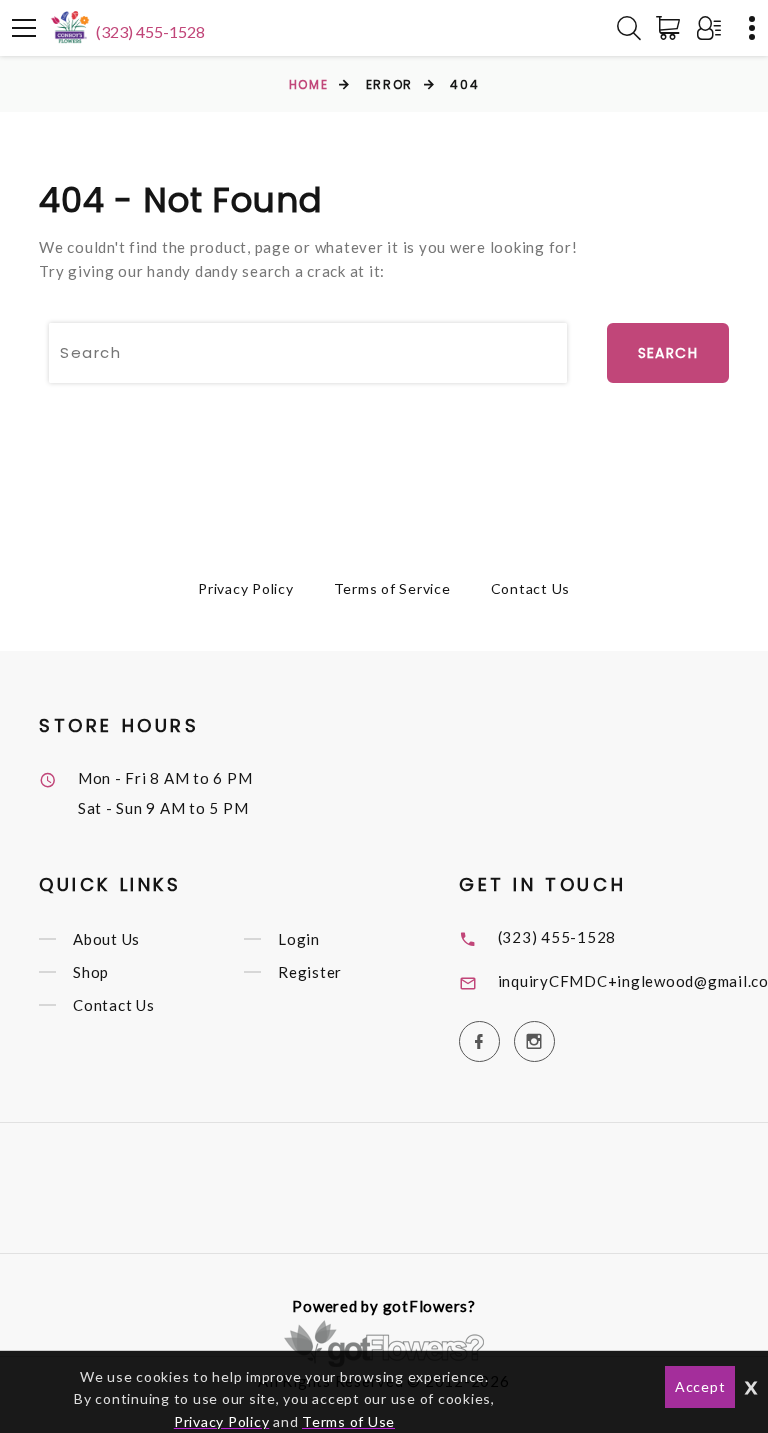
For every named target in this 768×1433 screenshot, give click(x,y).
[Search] (629, 28)
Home (308, 84)
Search (668, 353)
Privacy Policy (246, 588)
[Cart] (672, 28)
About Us (106, 939)
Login (299, 939)
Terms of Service (392, 588)
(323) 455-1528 (150, 31)
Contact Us (531, 588)
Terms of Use (348, 1421)
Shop (91, 972)
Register (310, 972)
